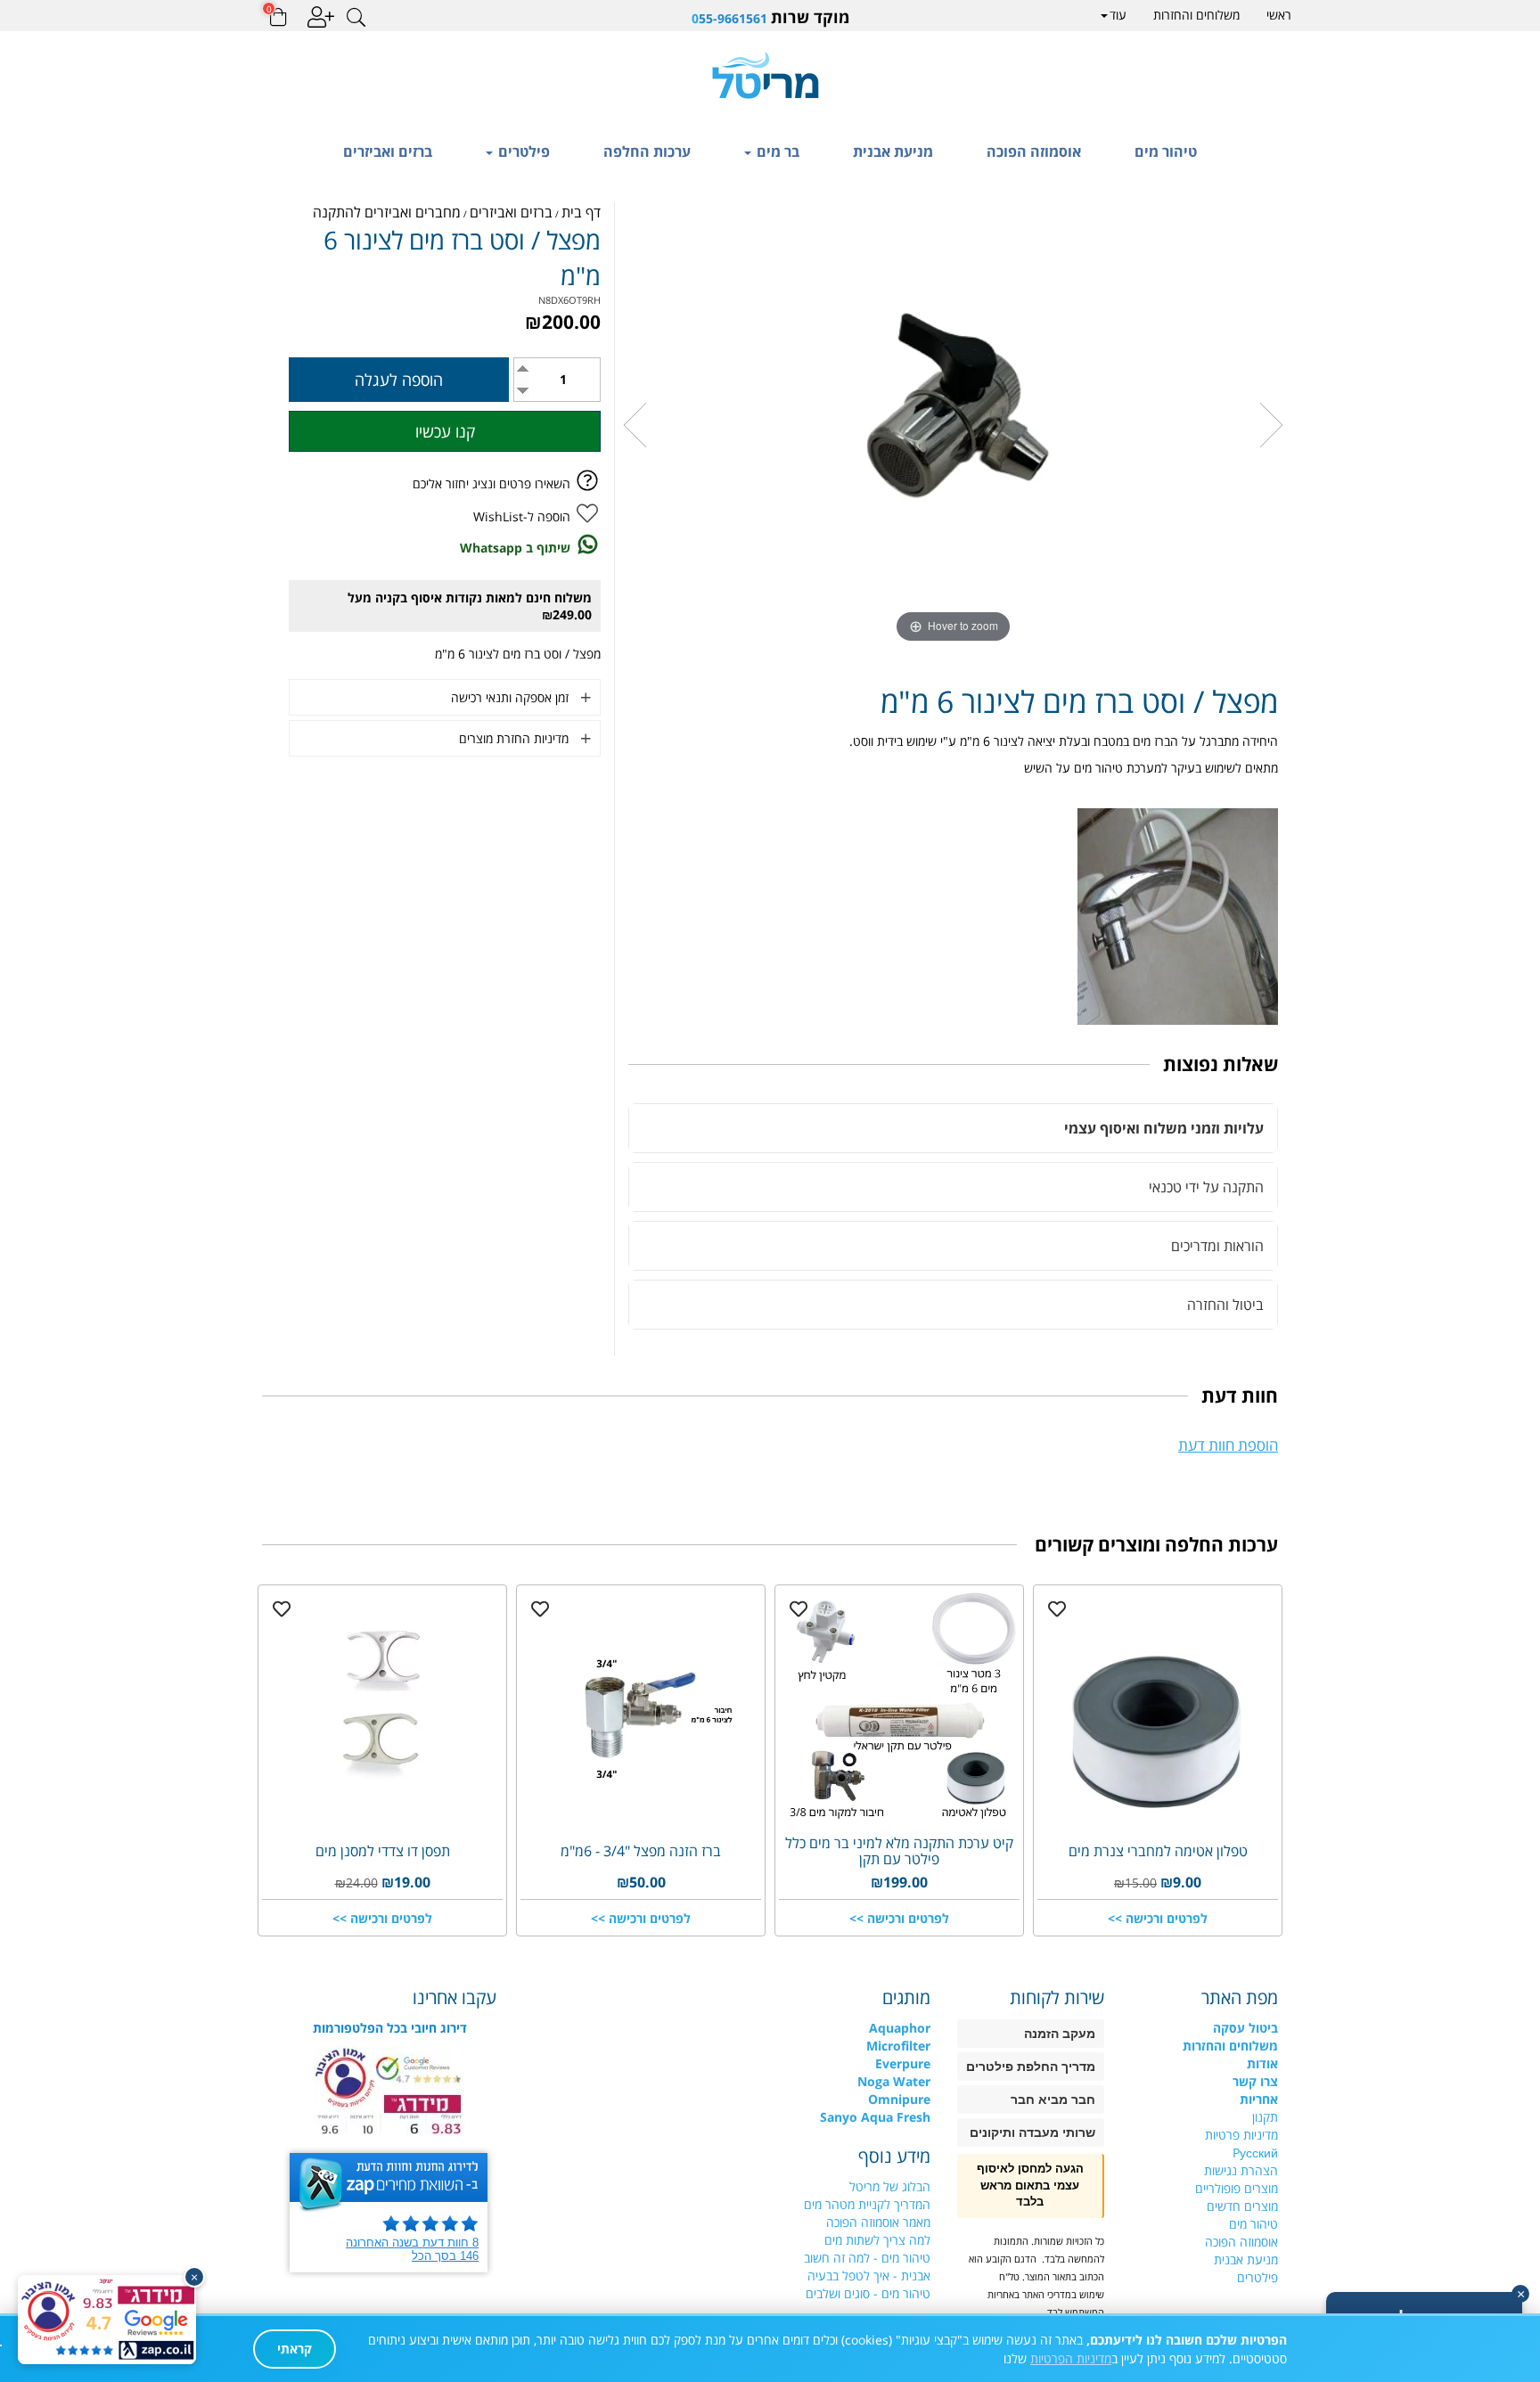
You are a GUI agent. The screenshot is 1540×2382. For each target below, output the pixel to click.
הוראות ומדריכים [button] (1217, 1246)
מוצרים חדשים (1242, 2206)
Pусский (1255, 2153)
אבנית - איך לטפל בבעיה (869, 2276)
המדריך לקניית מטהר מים (867, 2204)
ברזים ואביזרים (388, 151)
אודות (1262, 2063)
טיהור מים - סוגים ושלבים (868, 2293)
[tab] (953, 1128)
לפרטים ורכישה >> (1158, 1918)
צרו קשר (1255, 2081)
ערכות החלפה (647, 151)
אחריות (1259, 2099)
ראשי (1279, 15)
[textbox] (770, 17)
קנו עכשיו (445, 431)
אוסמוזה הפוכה (1034, 151)
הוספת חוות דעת (1228, 1445)
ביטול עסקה (1245, 2028)
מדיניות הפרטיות (1071, 2358)
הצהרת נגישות (1241, 2170)
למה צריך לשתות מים (877, 2240)
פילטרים (522, 151)
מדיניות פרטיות (1241, 2135)
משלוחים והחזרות (1196, 15)
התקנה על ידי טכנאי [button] (1206, 1187)
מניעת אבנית (893, 151)
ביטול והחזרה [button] (1225, 1305)
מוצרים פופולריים (1237, 2188)
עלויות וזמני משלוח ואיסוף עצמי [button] (1164, 1128)
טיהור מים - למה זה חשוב (867, 2258)
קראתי (295, 2349)
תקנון (1265, 2117)
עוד (1118, 15)
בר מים (776, 151)
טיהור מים (1166, 151)
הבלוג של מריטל (890, 2186)
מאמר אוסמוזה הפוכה (878, 2222)
